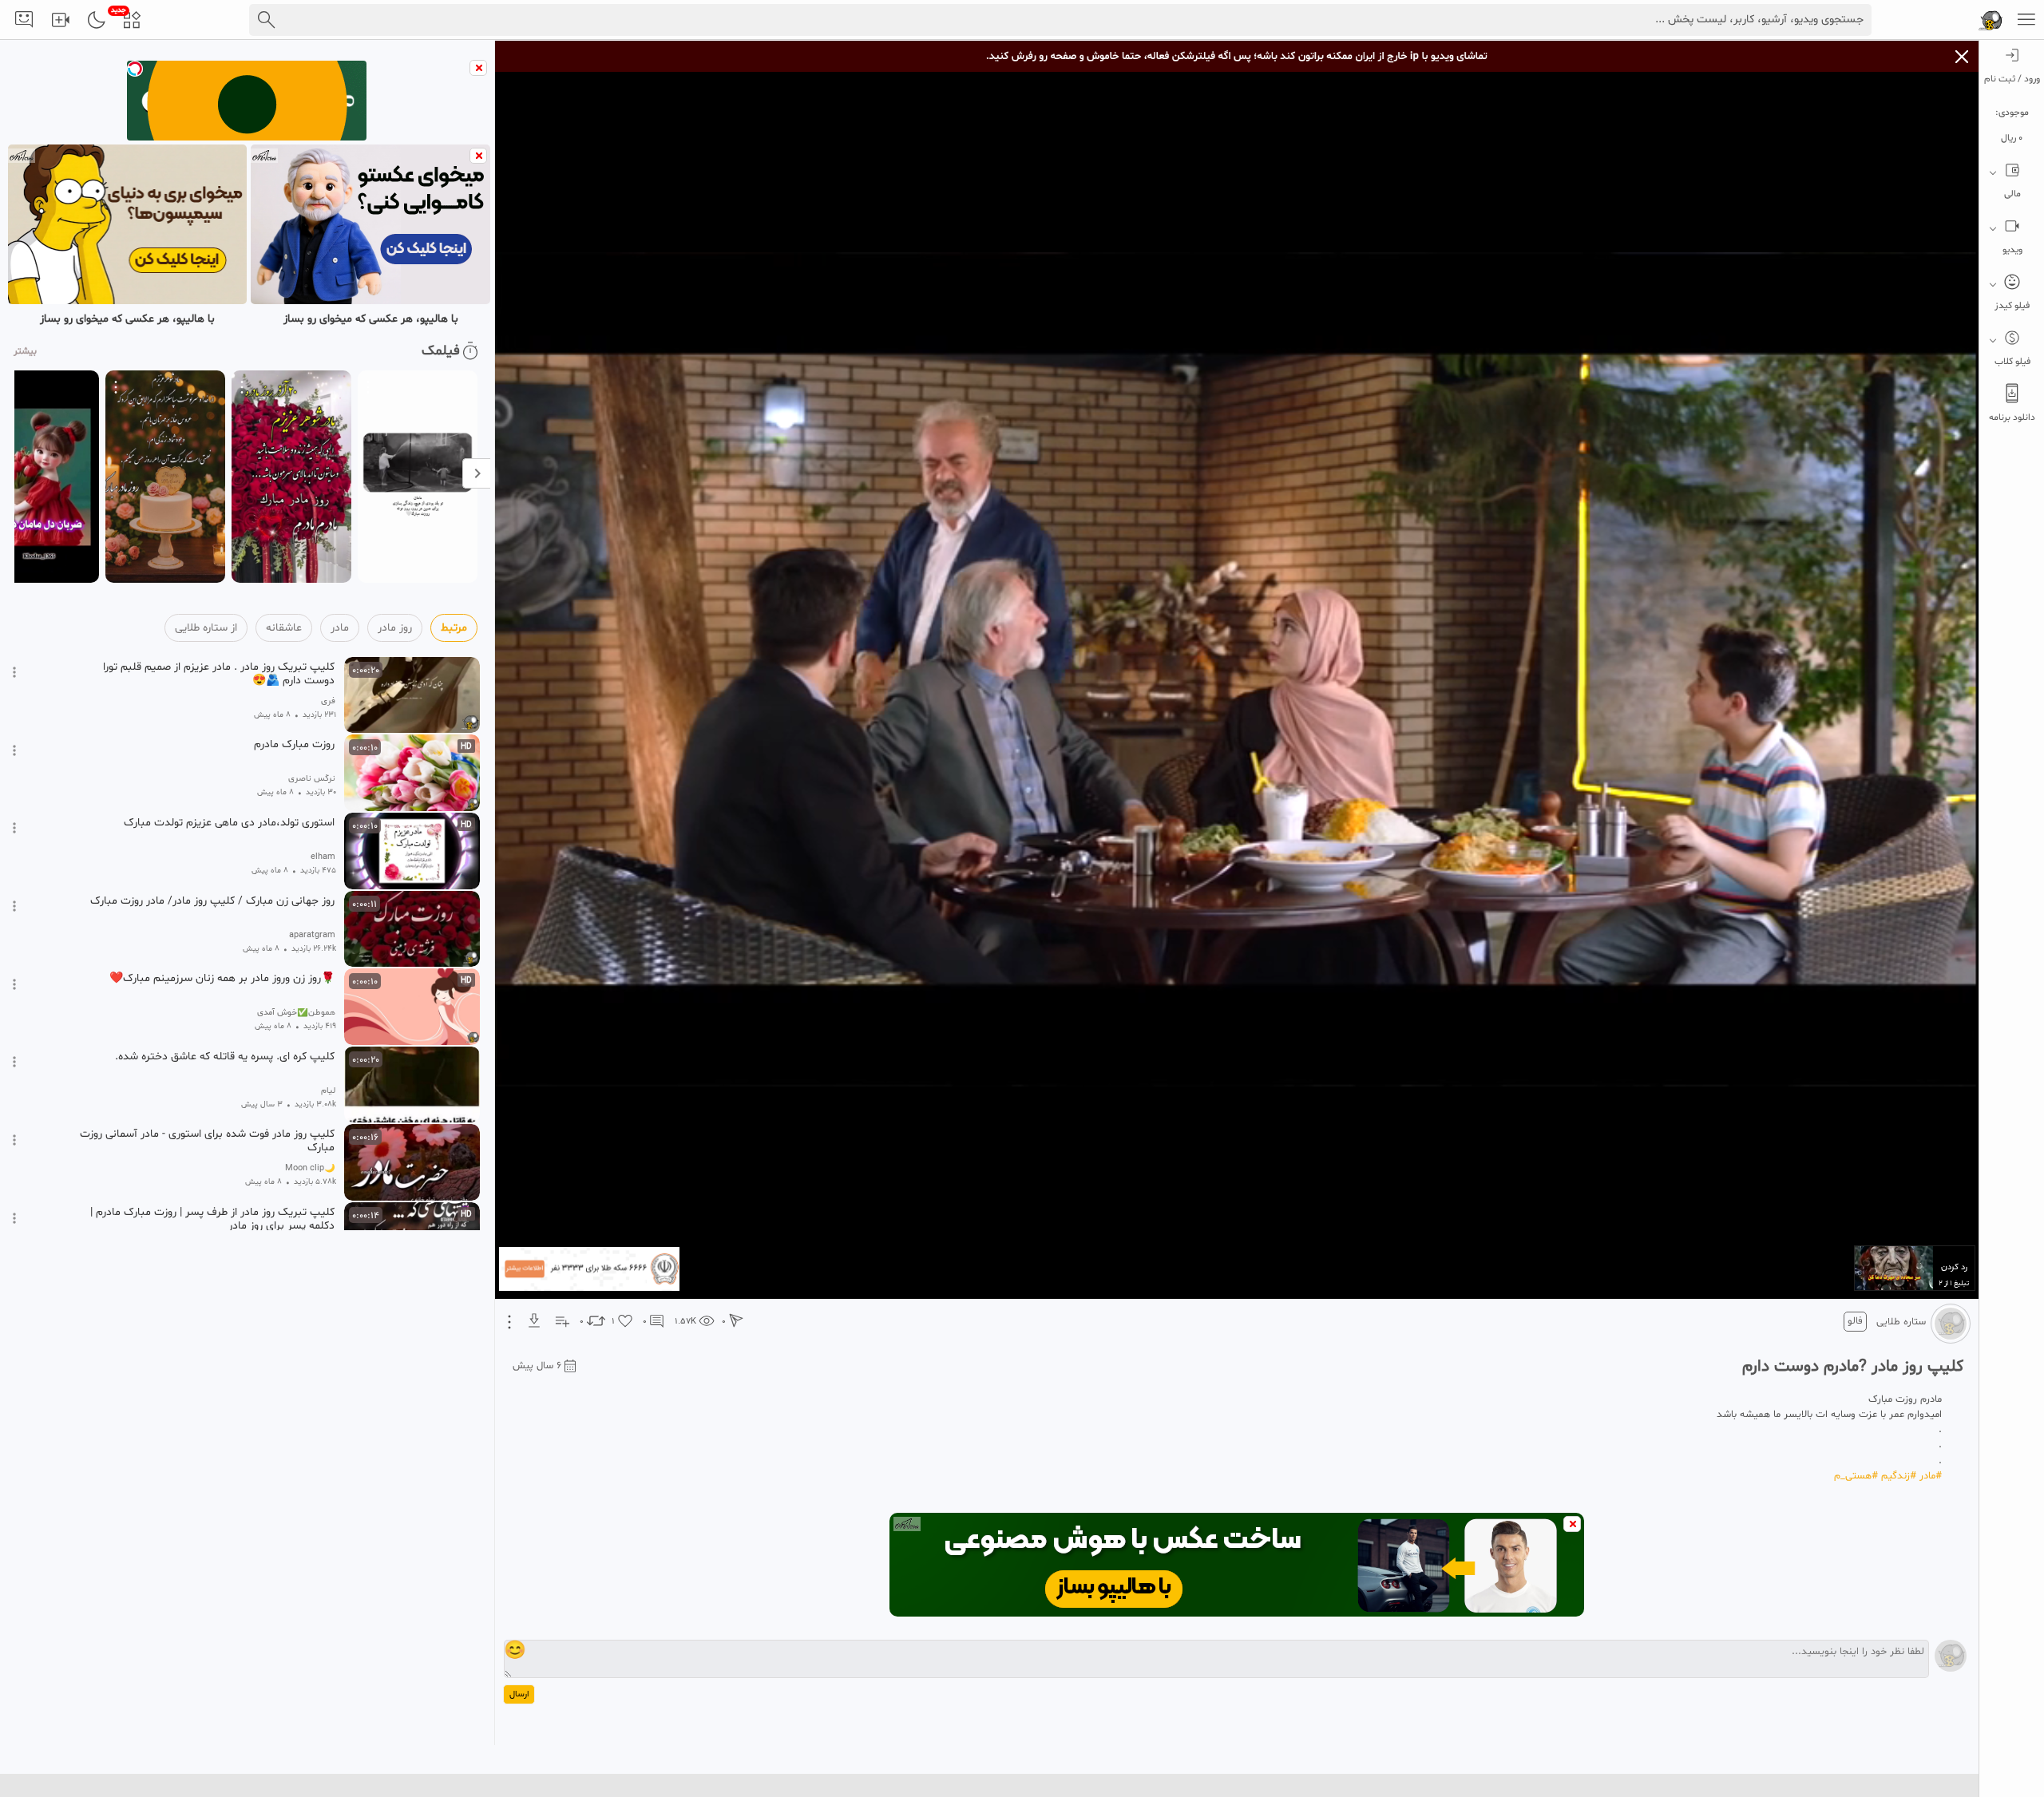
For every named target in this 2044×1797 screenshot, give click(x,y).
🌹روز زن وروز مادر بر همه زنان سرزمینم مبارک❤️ (222, 979)
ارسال (519, 1694)
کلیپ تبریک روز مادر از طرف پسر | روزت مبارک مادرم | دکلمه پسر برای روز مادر (212, 1219)
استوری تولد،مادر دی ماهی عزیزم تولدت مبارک (229, 823)
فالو (1855, 1321)
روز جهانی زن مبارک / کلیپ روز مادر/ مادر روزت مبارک (212, 901)
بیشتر (25, 351)
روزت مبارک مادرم (294, 745)
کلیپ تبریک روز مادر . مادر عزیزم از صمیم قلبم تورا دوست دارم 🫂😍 (219, 674)
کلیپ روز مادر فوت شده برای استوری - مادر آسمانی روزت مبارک (207, 1141)
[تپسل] (135, 69)
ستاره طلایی (1901, 1322)
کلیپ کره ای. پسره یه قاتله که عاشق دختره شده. (225, 1057)
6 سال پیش (537, 1366)
